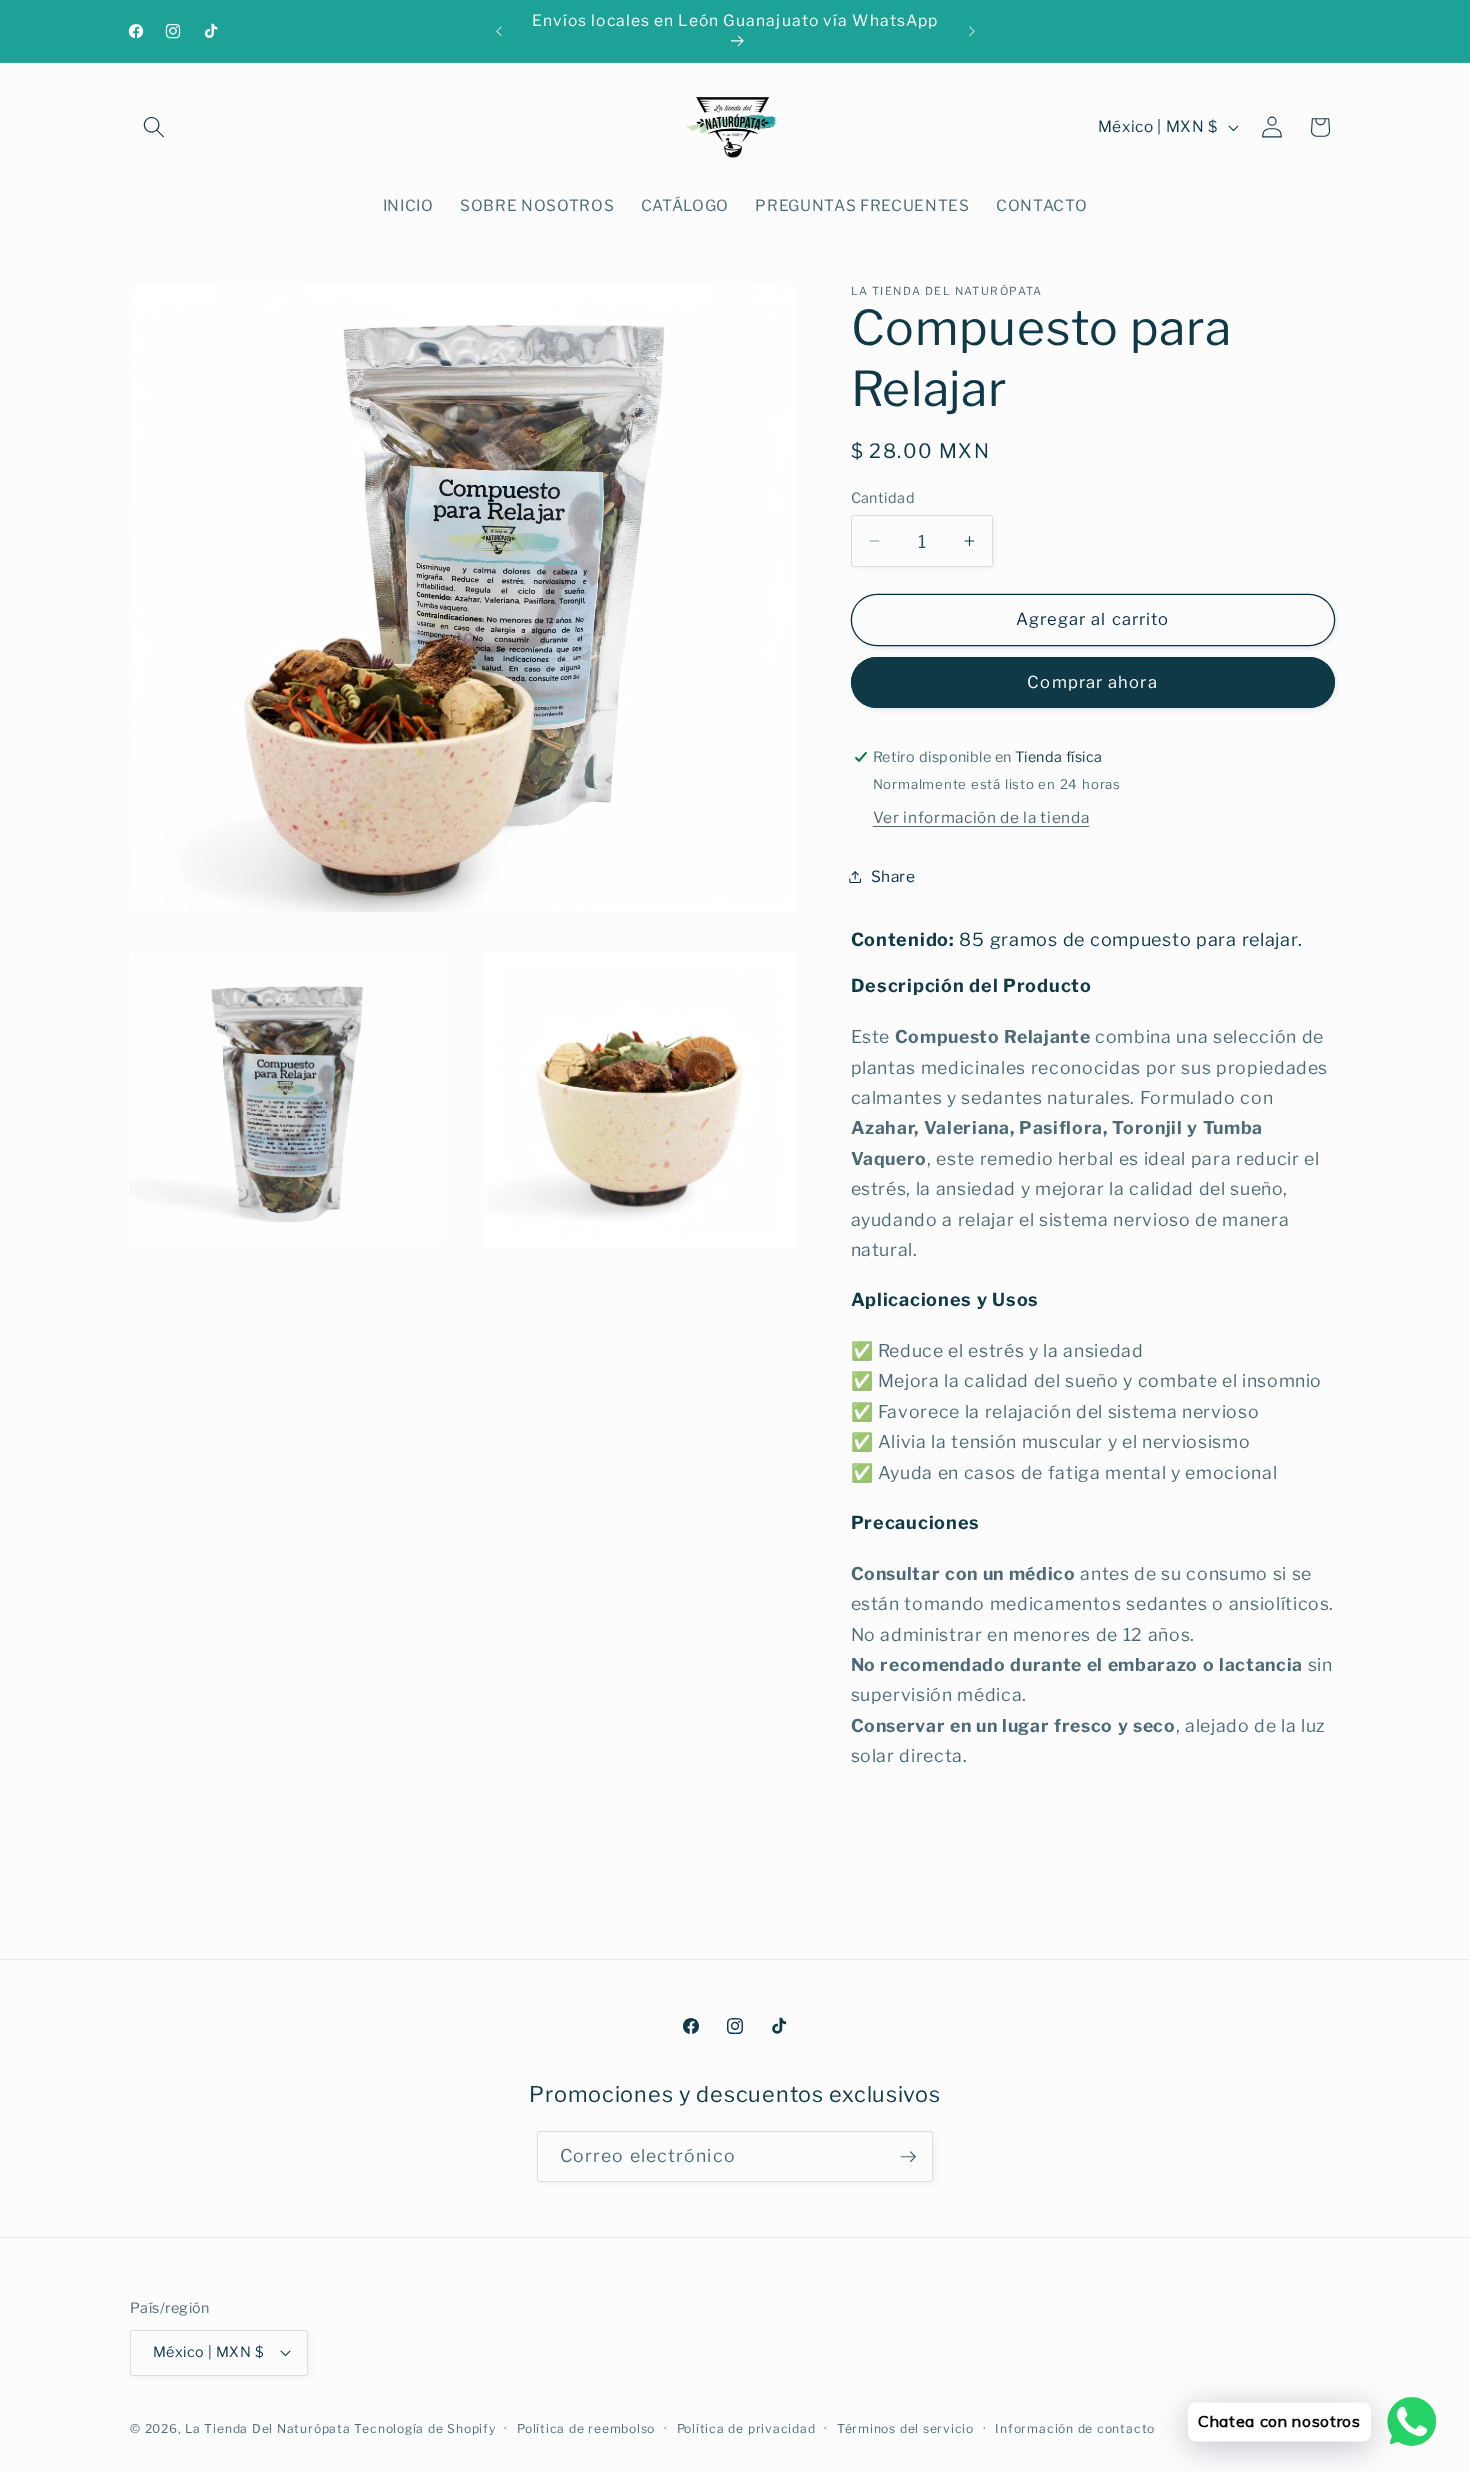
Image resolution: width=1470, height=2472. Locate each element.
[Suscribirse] (908, 2157)
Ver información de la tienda (981, 817)
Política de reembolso (586, 2428)
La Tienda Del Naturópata (267, 2428)
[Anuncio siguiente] (972, 31)
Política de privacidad (746, 2428)
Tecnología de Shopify (424, 2428)
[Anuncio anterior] (499, 31)
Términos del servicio (905, 2428)
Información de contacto (1075, 2428)
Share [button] (893, 876)
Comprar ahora (1092, 682)
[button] (154, 127)
